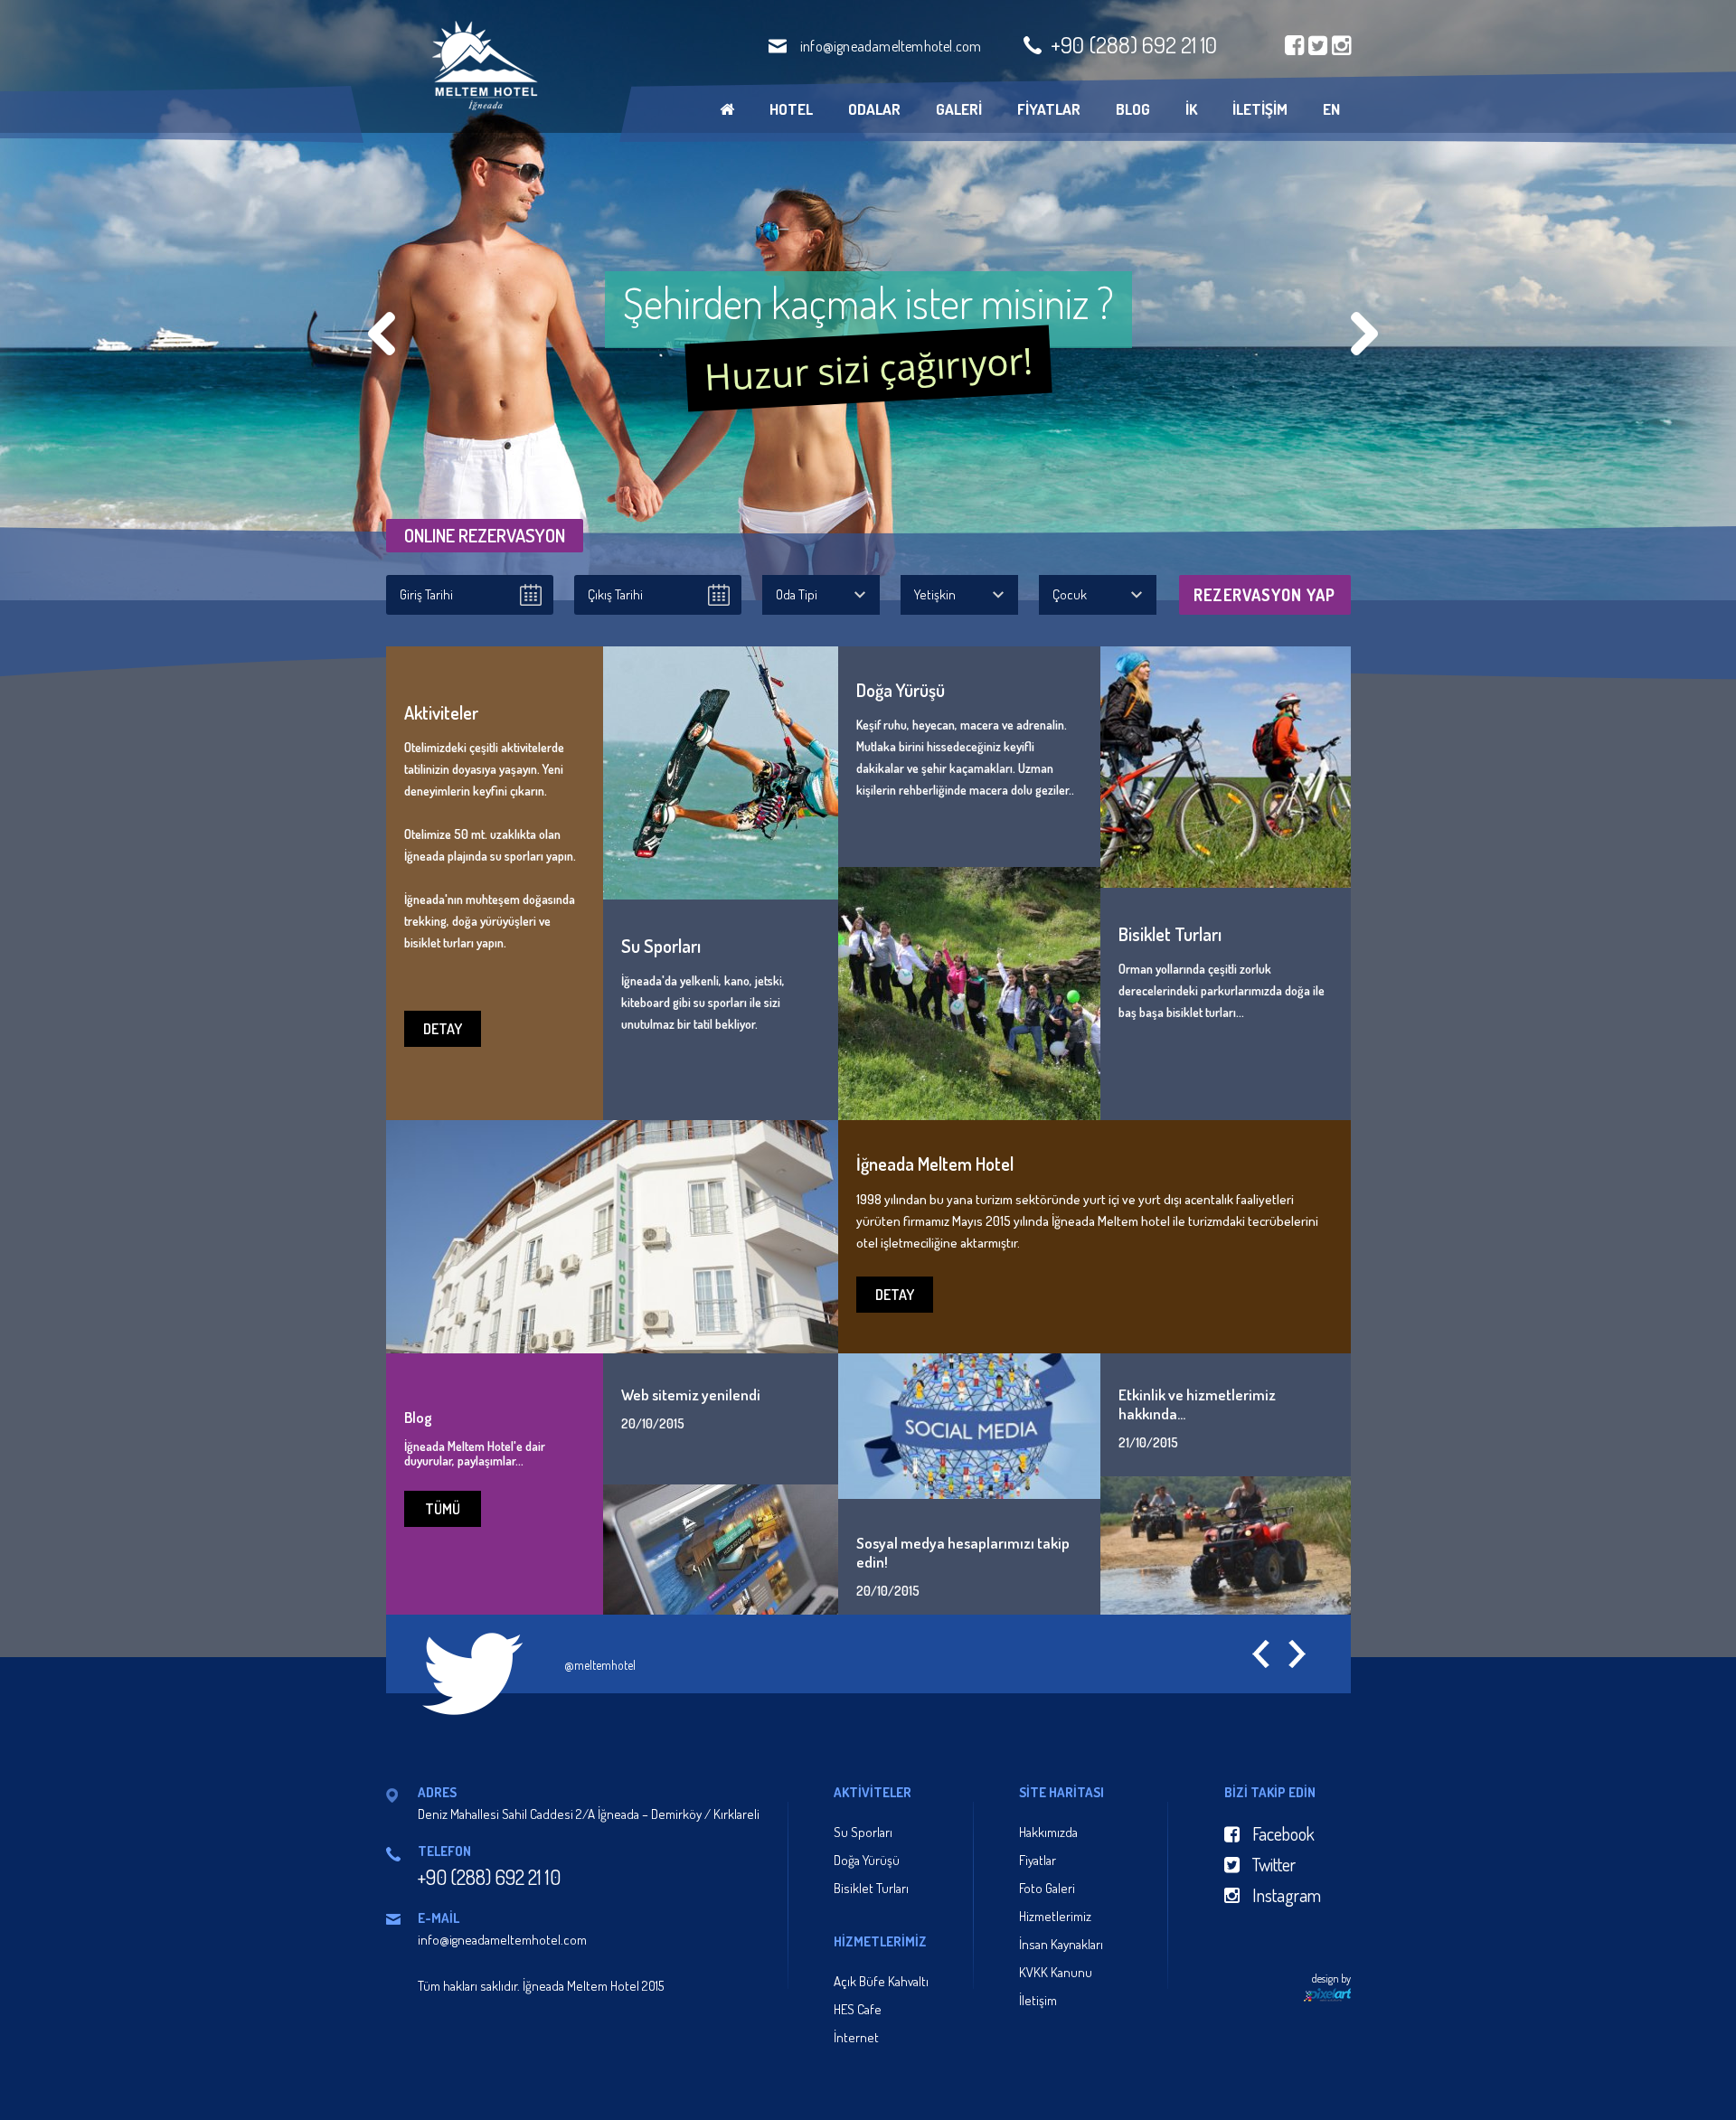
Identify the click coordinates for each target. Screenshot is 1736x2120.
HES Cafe (858, 2009)
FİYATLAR (1049, 109)
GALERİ (959, 109)
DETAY (443, 1029)
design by (1331, 1979)
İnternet (856, 2037)
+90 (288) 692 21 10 (1134, 44)
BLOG (1133, 109)
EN (1331, 109)
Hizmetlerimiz (1055, 1916)
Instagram (1285, 1895)
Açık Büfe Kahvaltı (881, 1981)
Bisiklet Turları (871, 1888)
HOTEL (791, 109)
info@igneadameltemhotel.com (891, 46)
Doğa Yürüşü (867, 1860)
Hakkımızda (1048, 1832)
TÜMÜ (443, 1509)
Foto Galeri (1047, 1888)
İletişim (1038, 2000)
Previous (382, 334)
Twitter (1272, 1864)
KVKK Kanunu (1056, 1972)
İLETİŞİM (1260, 109)
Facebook (1282, 1833)
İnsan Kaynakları (1061, 1944)
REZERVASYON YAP (1264, 595)
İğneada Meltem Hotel (483, 66)
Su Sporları (863, 1832)
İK (1191, 109)
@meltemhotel (600, 1665)
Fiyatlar (1038, 1860)
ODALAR (874, 109)
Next (1364, 334)
